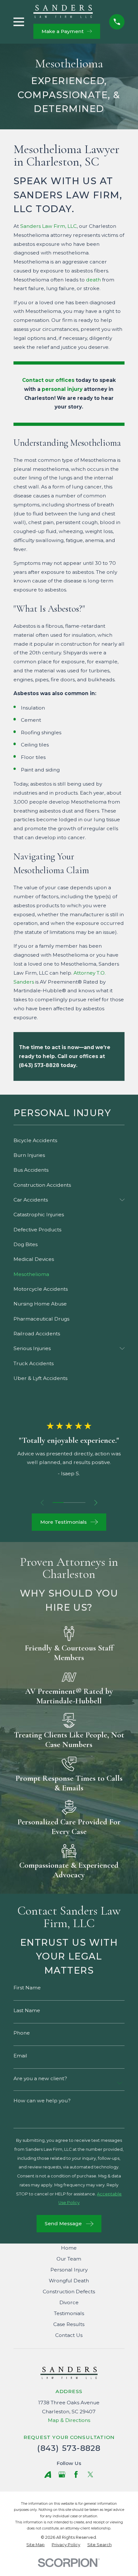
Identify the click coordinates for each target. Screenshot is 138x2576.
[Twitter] (91, 2475)
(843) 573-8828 (69, 2448)
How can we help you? (42, 2101)
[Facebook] (76, 2475)
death (93, 280)
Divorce (69, 2302)
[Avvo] (48, 2475)
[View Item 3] (80, 1503)
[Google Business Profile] (62, 2475)
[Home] (63, 11)
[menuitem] (69, 1141)
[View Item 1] (58, 1503)
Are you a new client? (40, 2078)
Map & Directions (69, 2420)
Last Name (27, 2010)
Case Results (69, 2324)
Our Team (69, 2259)
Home (69, 2248)
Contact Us (69, 2335)
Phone (22, 2033)
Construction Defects (69, 2292)
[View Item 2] (69, 1503)
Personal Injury (69, 2270)
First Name (27, 1988)
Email (20, 2056)
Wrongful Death (69, 2281)
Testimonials (69, 2313)
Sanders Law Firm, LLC (48, 226)
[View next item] (96, 1503)
